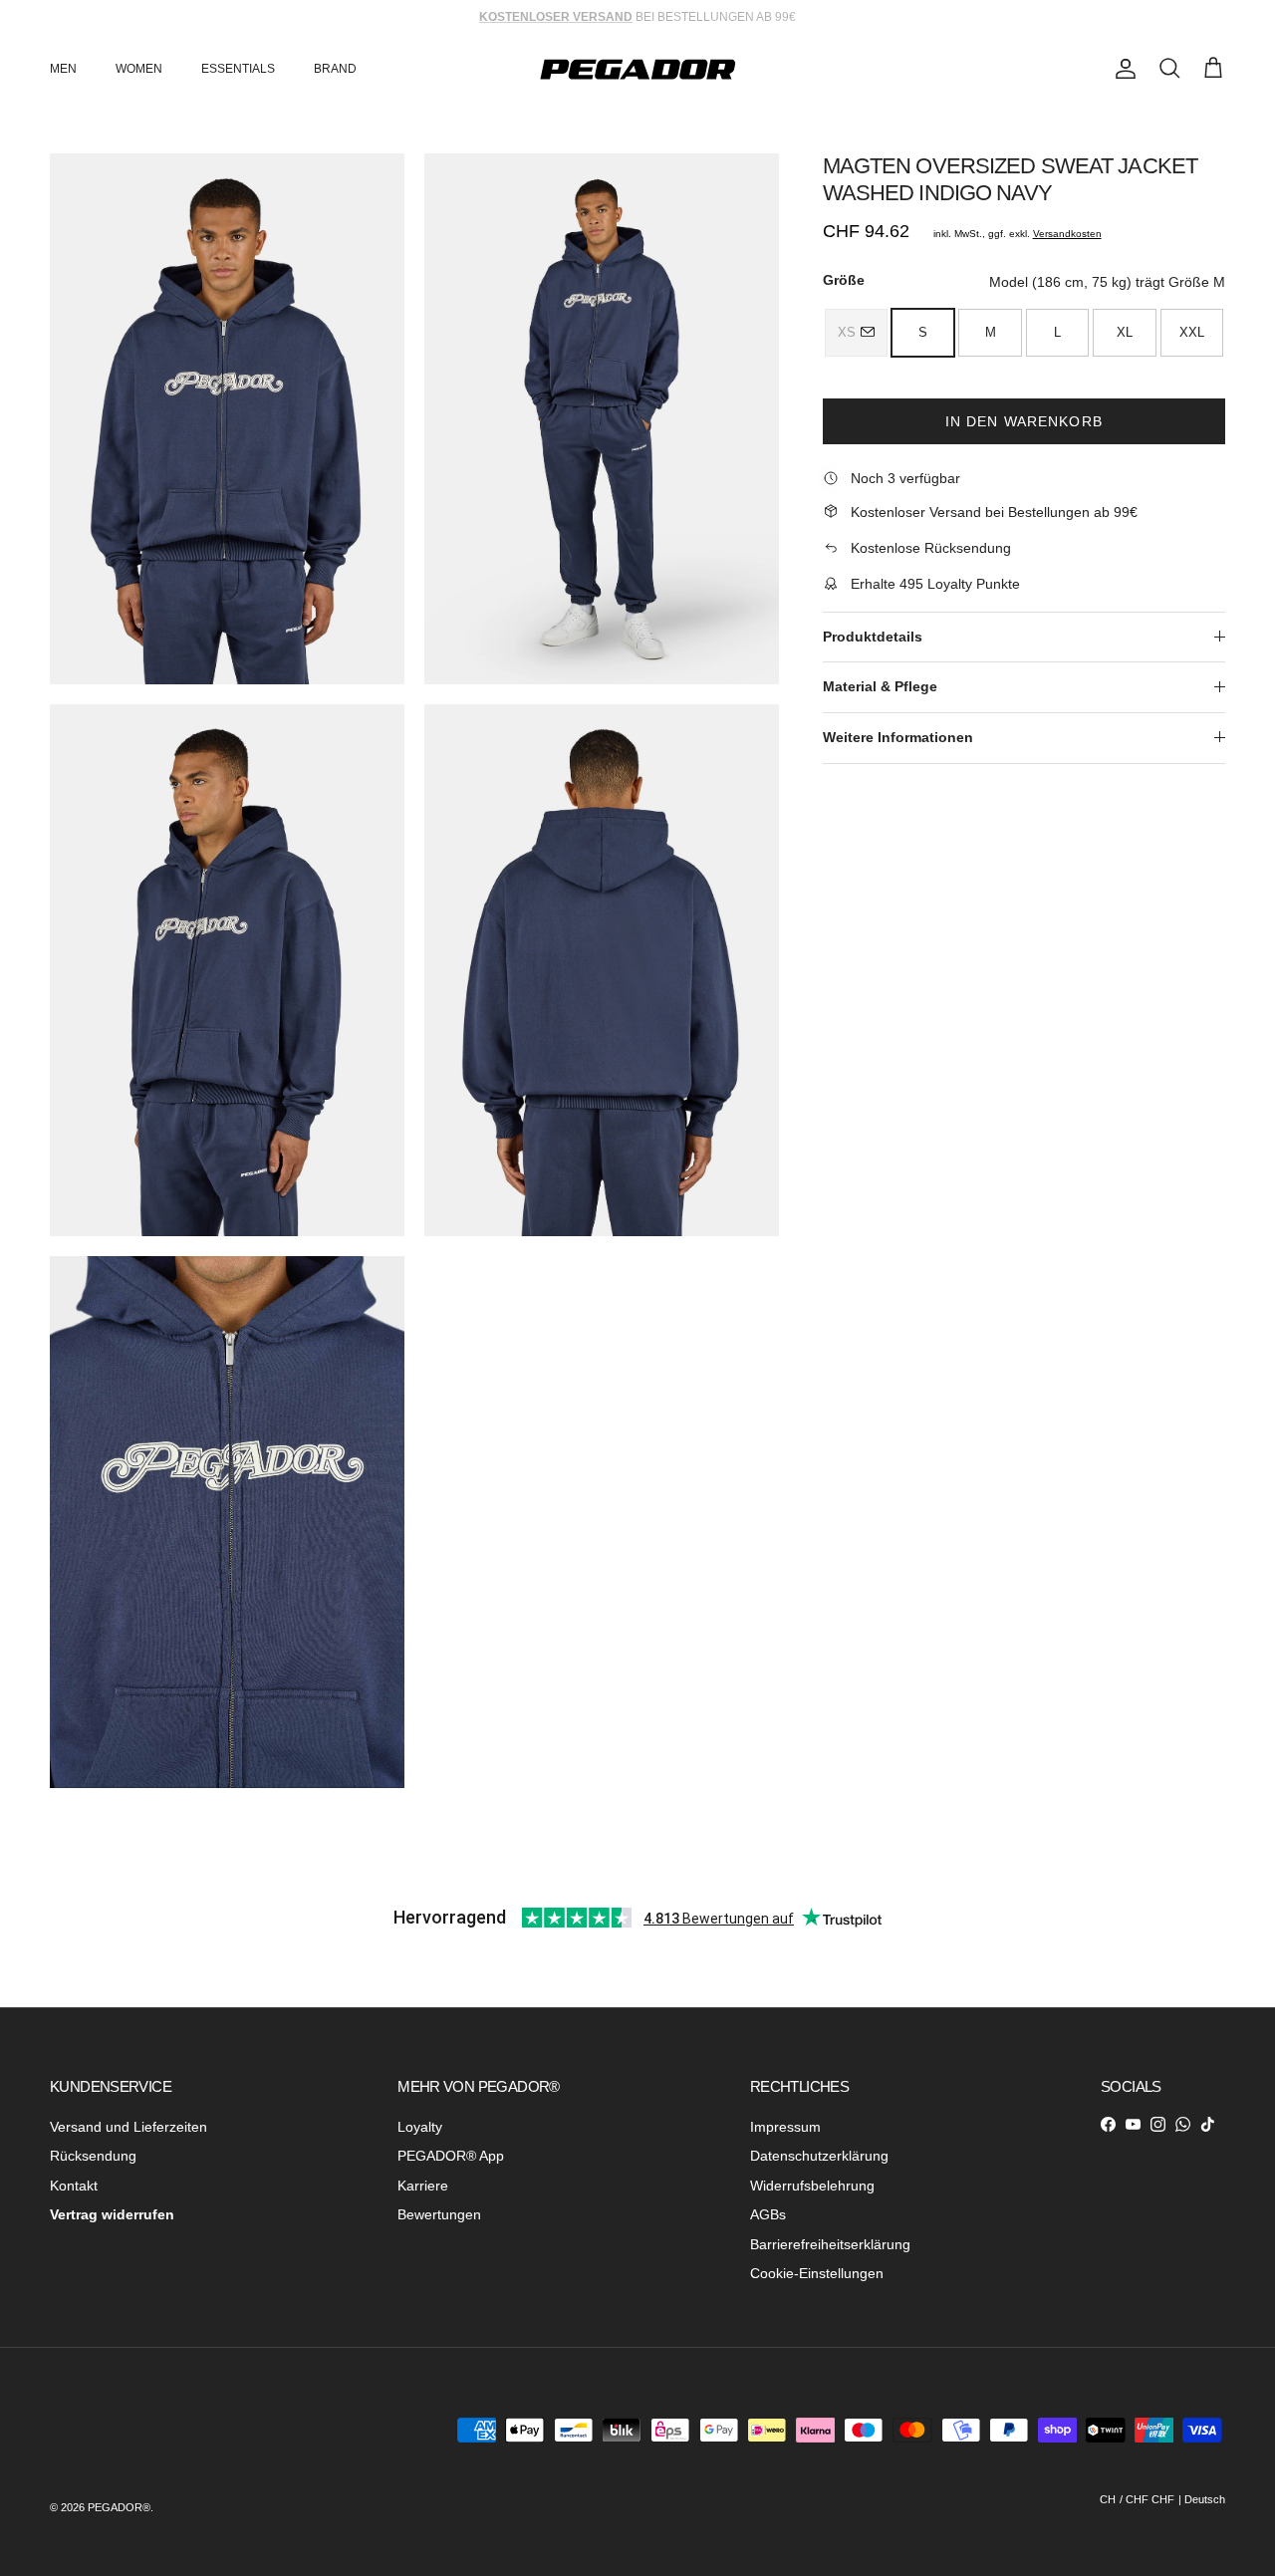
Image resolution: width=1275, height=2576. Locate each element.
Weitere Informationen (898, 736)
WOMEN (139, 69)
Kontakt (74, 2186)
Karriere (423, 2186)
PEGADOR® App (451, 2156)
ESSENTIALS (238, 69)
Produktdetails (873, 636)
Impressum (785, 2127)
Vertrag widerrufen (112, 2214)
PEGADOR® (119, 2507)
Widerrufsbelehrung (812, 2186)
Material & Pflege (880, 686)
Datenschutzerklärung (819, 2156)
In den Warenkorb (1024, 420)
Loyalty (420, 2127)
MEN (63, 69)
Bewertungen (439, 2214)
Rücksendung (93, 2156)
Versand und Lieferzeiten (128, 2127)
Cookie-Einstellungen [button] (817, 2273)
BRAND (335, 69)
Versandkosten (1067, 233)
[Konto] (1122, 69)
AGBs (768, 2214)
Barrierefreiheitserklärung (830, 2244)
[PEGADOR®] (637, 69)
